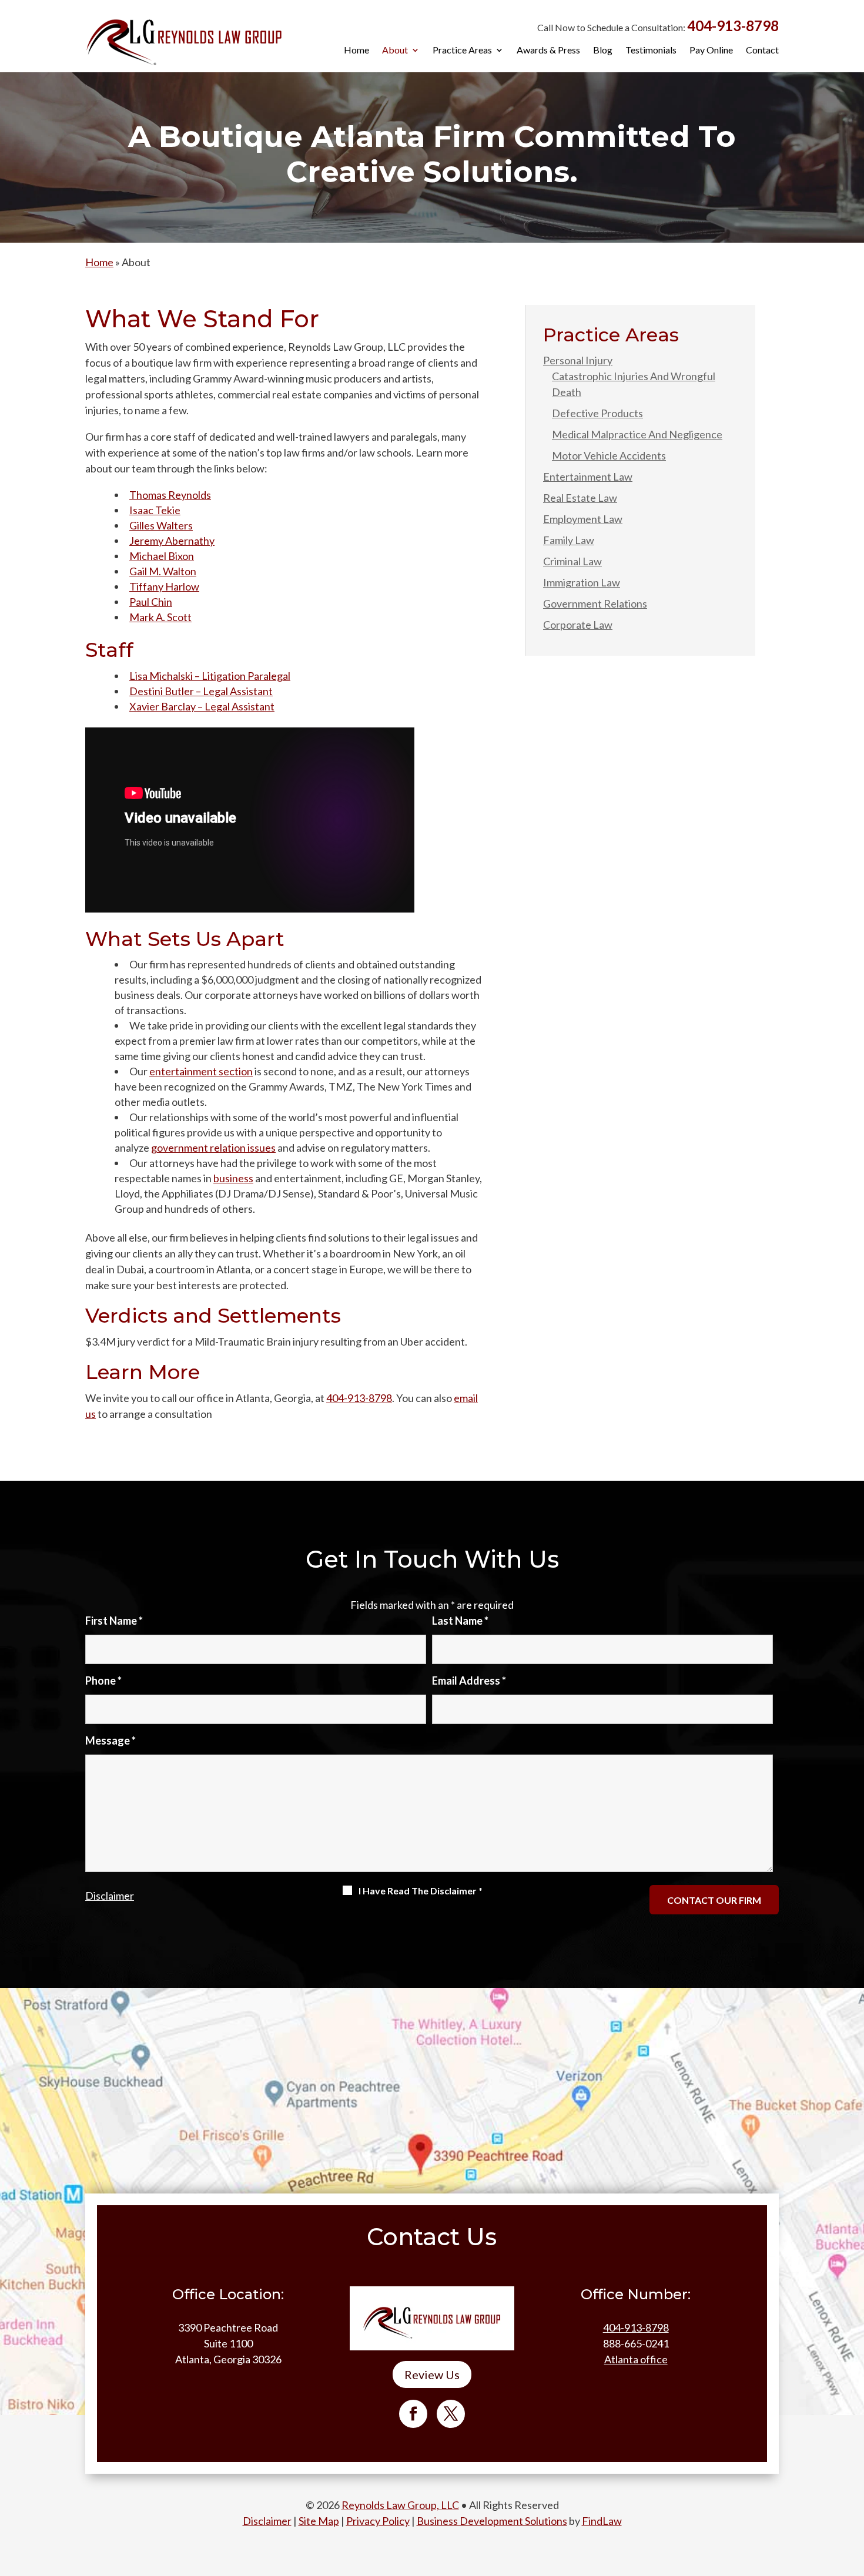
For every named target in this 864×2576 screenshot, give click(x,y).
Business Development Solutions (492, 2521)
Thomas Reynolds (170, 495)
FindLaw (602, 2521)
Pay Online (711, 51)
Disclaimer (110, 1896)
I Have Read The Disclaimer (421, 1891)
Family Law (569, 540)
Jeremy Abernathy (172, 541)
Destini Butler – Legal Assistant (201, 691)
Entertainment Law (588, 477)
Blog (603, 51)
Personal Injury (578, 360)
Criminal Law (572, 561)
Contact (762, 51)
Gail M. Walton (163, 571)
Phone (103, 1681)
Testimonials (651, 51)
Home (356, 51)
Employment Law (583, 519)
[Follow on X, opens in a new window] (451, 2414)
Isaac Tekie (155, 510)
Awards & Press (548, 51)
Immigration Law (582, 582)
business (233, 1178)
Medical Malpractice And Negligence (637, 434)
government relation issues (213, 1148)
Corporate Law (578, 625)
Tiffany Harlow (164, 586)
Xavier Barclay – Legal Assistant (202, 706)
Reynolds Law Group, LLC (400, 2505)
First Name (114, 1621)
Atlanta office (636, 2359)
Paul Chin (151, 602)
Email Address (469, 1681)
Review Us (432, 2374)
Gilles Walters (161, 525)
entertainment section (201, 1071)
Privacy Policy (378, 2521)
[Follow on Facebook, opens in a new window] (413, 2414)
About (395, 51)
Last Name (460, 1621)
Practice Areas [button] (462, 51)
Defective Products (597, 413)
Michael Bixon (162, 556)
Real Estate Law (580, 498)
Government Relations (595, 603)
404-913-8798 (733, 26)
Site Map (319, 2521)
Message (110, 1740)
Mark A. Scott (160, 617)
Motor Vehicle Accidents (609, 455)
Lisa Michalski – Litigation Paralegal (210, 676)
